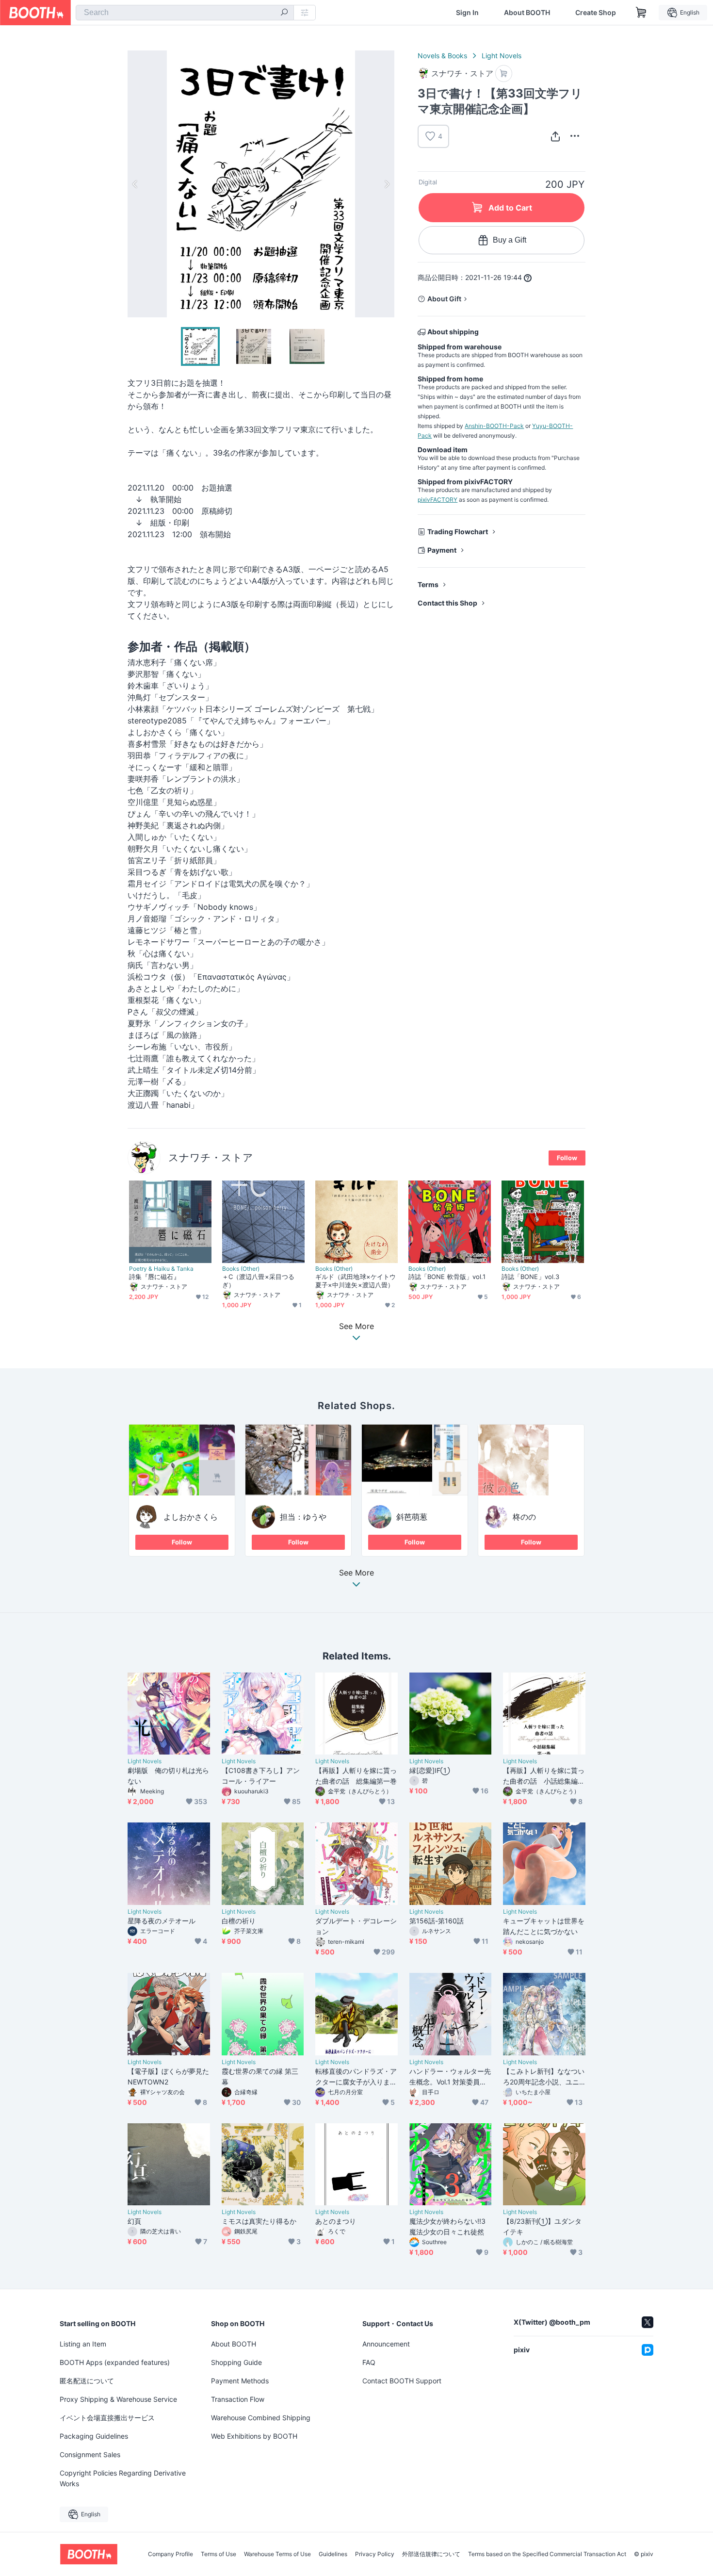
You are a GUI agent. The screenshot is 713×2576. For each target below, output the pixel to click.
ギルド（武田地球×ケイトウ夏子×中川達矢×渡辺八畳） (356, 1281)
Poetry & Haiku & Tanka (161, 1269)
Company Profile (170, 2554)
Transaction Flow (238, 2399)
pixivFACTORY (438, 500)
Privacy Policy (375, 2554)
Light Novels (502, 56)
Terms (428, 584)
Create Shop (596, 13)
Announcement (386, 2344)
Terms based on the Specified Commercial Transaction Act (547, 2554)
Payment (442, 550)
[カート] (504, 74)
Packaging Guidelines (94, 2436)
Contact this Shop (447, 603)
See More (356, 1573)
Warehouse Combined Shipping (261, 2418)
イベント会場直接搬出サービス (107, 2418)
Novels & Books (442, 56)
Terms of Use (219, 2554)
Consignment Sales (90, 2454)
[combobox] (185, 13)
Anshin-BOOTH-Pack (494, 426)
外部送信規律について (431, 2554)
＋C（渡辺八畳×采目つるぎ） (258, 1281)
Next (387, 184)
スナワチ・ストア (211, 1157)
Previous (135, 184)
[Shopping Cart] (641, 13)
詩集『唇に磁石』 (154, 1277)
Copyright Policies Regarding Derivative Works (123, 2478)
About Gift (444, 299)
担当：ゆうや (303, 1517)
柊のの (524, 1517)
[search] (284, 13)
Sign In (467, 13)
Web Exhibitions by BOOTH (254, 2436)
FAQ (369, 2362)
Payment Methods (240, 2381)
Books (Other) (241, 1269)
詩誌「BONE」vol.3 (530, 1277)
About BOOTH (527, 13)
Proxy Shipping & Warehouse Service (118, 2399)
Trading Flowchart (458, 532)
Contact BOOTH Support (402, 2381)
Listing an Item (83, 2344)
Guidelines (333, 2554)
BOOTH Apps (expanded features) (115, 2362)
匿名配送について (87, 2381)
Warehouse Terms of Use (277, 2554)
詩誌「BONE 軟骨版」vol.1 (447, 1277)
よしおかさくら (191, 1517)
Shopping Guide (236, 2362)
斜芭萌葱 (412, 1517)
